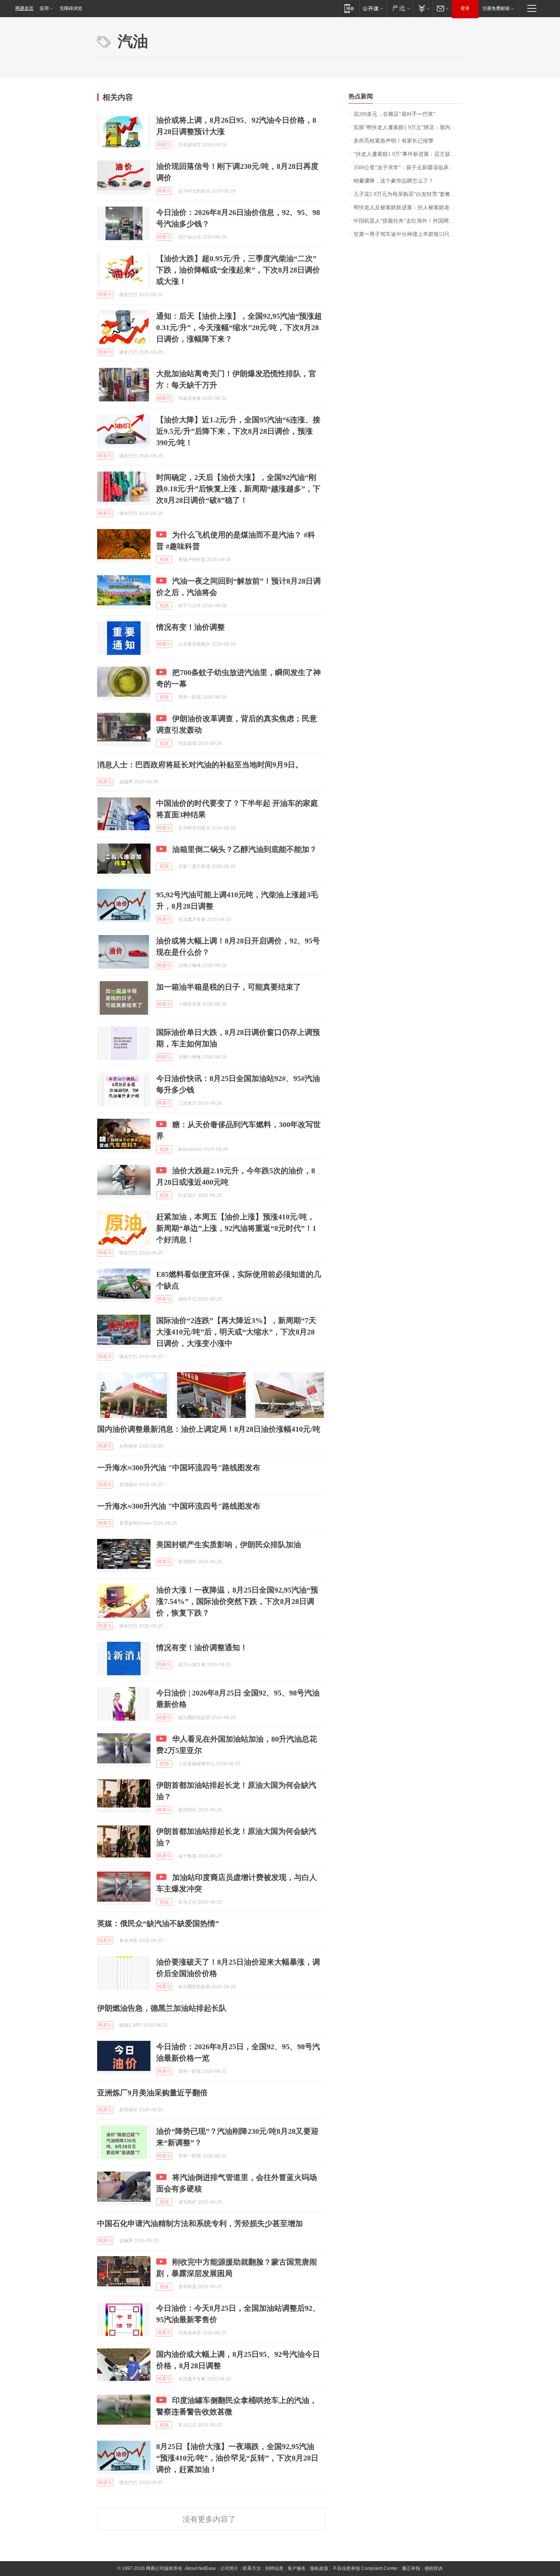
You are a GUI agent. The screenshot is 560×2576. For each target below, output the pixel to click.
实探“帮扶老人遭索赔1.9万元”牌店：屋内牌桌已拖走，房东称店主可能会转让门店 (408, 128)
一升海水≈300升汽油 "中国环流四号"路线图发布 (179, 1468)
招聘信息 (274, 2568)
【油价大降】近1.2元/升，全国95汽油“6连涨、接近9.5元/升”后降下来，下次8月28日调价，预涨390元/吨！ (238, 431)
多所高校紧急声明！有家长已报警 (394, 141)
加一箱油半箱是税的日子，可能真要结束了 (229, 987)
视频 (164, 560)
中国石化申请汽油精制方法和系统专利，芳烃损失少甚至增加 (200, 2223)
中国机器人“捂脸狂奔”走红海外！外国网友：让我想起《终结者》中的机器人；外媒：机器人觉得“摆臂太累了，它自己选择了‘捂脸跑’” (408, 221)
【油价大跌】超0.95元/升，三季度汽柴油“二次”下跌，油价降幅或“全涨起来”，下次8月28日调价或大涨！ (238, 270)
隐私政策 (319, 2568)
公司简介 (229, 2568)
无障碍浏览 (71, 8)
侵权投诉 (434, 2568)
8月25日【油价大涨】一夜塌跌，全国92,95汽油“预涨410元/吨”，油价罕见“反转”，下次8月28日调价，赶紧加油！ (237, 2458)
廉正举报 (411, 2568)
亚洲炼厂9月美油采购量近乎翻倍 (152, 2093)
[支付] (423, 8)
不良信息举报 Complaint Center (365, 2568)
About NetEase (200, 2568)
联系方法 (252, 2568)
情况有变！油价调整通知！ (202, 1647)
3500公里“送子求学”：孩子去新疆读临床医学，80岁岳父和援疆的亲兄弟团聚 (408, 168)
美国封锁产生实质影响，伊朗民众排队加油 (229, 1545)
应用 (44, 8)
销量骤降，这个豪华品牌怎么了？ (394, 181)
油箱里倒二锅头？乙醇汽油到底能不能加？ (245, 849)
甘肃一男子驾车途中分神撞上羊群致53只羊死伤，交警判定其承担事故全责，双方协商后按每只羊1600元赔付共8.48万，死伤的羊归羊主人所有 (408, 234)
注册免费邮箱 (496, 8)
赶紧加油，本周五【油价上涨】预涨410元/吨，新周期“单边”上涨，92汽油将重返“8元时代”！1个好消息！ (236, 1228)
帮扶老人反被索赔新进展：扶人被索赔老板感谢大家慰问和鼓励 (408, 208)
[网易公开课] (373, 8)
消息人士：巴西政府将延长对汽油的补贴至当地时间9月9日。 (200, 765)
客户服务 (297, 2568)
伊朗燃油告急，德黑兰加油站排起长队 (162, 2008)
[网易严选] (400, 8)
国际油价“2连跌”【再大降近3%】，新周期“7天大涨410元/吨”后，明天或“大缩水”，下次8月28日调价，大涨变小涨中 (236, 1332)
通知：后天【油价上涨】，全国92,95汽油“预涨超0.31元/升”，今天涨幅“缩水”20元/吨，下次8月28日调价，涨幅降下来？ (239, 327)
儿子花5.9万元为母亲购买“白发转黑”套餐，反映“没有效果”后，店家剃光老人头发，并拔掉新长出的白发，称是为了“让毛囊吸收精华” (408, 194)
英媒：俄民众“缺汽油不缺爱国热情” (158, 1923)
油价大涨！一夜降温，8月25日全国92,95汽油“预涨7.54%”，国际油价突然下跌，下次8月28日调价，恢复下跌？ (237, 1601)
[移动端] (349, 8)
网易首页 (24, 8)
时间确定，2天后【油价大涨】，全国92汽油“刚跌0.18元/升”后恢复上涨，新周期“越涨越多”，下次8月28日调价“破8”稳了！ (238, 489)
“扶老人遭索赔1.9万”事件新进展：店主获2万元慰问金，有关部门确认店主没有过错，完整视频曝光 (408, 154)
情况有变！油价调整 (190, 627)
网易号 (164, 145)
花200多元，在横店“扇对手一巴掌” (394, 114)
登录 (465, 8)
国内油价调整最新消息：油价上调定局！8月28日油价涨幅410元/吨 (209, 1429)
